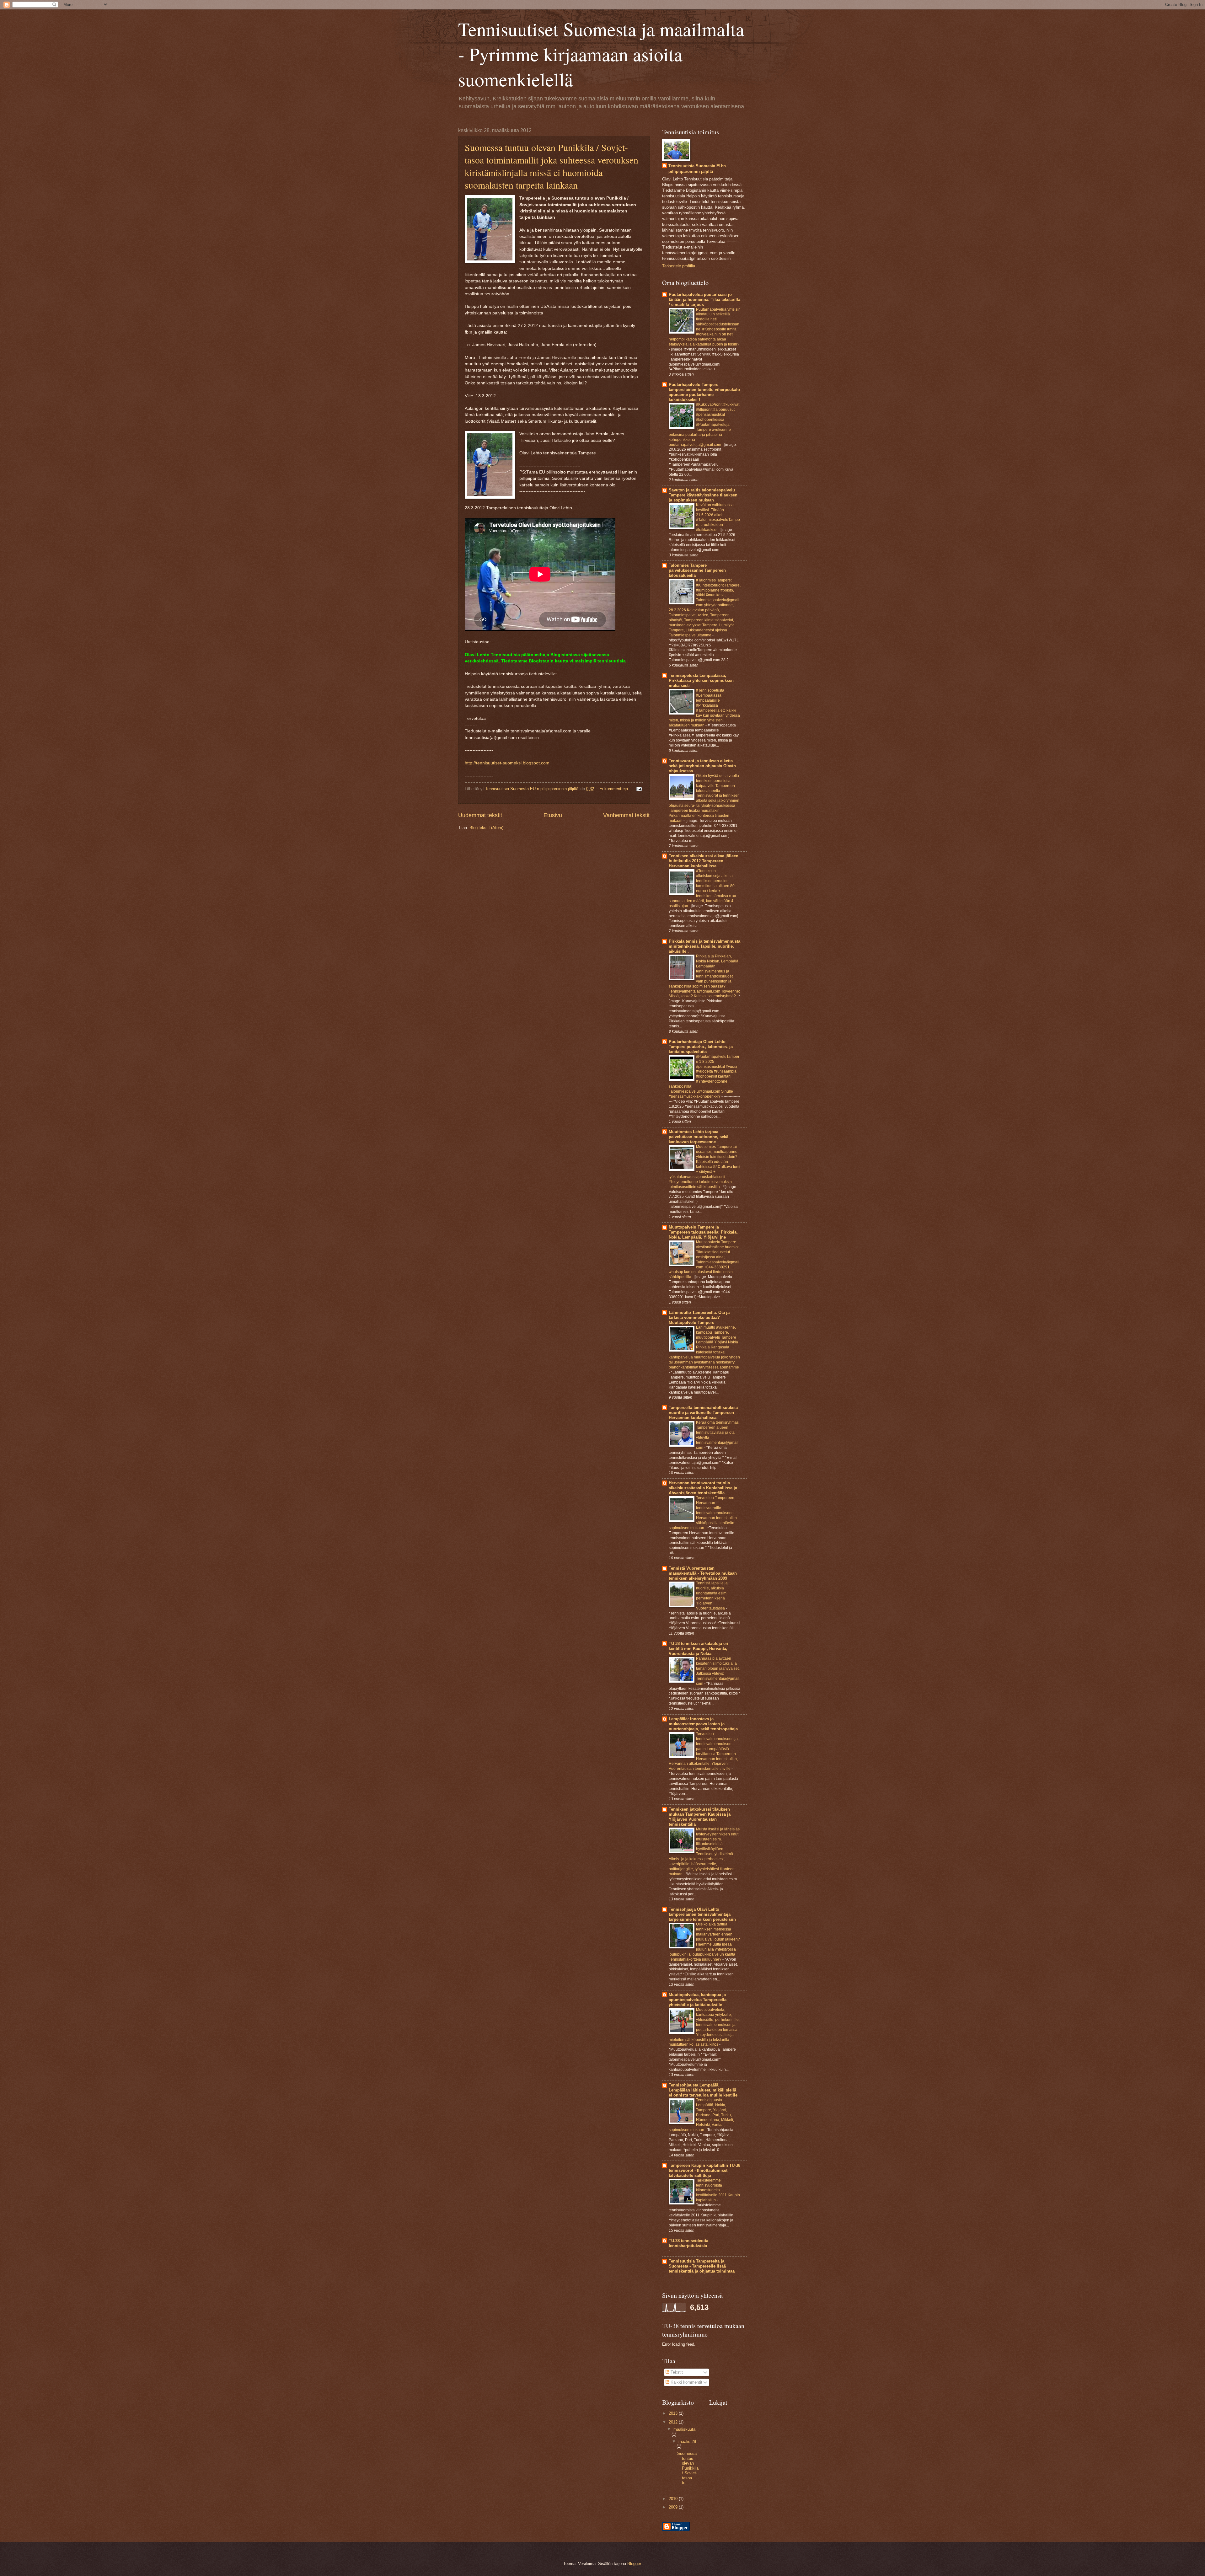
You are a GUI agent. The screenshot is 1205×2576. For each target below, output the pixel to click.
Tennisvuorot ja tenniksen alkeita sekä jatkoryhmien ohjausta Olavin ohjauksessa (702, 766)
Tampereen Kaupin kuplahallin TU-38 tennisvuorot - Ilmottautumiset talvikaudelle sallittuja (704, 2170)
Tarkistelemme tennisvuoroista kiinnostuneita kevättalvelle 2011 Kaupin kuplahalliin (718, 2190)
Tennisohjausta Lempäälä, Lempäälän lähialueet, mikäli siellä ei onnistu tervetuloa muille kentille (703, 2090)
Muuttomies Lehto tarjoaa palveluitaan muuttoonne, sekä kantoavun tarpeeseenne (699, 1137)
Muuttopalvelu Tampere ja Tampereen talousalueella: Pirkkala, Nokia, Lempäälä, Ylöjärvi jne (703, 1232)
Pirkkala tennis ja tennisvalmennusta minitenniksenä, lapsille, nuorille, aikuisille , (704, 946)
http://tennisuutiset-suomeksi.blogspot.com (507, 763)
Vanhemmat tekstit (626, 815)
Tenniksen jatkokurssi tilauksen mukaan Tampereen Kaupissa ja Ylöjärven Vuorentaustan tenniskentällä (700, 1817)
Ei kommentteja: (615, 789)
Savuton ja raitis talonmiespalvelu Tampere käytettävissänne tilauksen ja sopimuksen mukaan (703, 495)
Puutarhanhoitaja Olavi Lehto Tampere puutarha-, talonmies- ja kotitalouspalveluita (701, 1047)
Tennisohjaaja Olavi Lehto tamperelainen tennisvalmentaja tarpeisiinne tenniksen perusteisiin (702, 1914)
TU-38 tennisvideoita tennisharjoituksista (688, 2243)
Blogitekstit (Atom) (486, 828)
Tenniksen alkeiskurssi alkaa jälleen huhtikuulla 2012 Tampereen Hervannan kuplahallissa (704, 861)
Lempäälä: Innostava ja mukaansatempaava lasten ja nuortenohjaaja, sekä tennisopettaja (703, 1724)
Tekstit (676, 2372)
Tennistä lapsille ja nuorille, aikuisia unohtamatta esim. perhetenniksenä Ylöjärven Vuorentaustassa (712, 1596)
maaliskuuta (684, 2429)
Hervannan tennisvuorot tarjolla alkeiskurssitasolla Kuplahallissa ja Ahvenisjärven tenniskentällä (703, 1488)
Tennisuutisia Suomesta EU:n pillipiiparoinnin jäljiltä (697, 169)
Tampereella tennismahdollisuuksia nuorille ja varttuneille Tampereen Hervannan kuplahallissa (703, 1413)
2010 (674, 2499)
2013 (674, 2413)
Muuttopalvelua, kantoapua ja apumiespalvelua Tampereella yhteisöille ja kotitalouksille (698, 2000)
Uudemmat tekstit (480, 815)
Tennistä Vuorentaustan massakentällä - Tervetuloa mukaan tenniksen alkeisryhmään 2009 (703, 1573)
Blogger (634, 2564)
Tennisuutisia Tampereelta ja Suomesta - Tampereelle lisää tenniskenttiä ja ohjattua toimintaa (702, 2266)
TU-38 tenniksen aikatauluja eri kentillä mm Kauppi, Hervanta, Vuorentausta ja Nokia (699, 1649)
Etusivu (553, 815)
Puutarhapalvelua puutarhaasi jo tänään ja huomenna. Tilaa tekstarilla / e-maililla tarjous (704, 300)
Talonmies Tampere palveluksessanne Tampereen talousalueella (697, 570)
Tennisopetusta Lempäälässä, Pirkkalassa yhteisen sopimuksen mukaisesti (701, 680)
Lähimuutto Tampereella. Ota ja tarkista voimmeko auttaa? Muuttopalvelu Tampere (699, 1317)
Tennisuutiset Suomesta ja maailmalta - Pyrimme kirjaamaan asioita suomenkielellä (601, 54)
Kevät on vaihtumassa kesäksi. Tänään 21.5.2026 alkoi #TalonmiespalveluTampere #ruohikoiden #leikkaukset (718, 517)
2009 (674, 2507)
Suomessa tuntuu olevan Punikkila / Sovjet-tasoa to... (688, 2468)
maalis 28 (687, 2442)
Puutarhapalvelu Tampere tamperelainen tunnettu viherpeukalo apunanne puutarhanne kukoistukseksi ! (704, 392)
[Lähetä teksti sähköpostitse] (638, 789)
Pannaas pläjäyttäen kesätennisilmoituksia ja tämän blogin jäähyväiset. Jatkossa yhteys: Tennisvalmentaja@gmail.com (718, 1671)
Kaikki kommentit (686, 2382)
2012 (674, 2422)
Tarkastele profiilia (679, 266)
